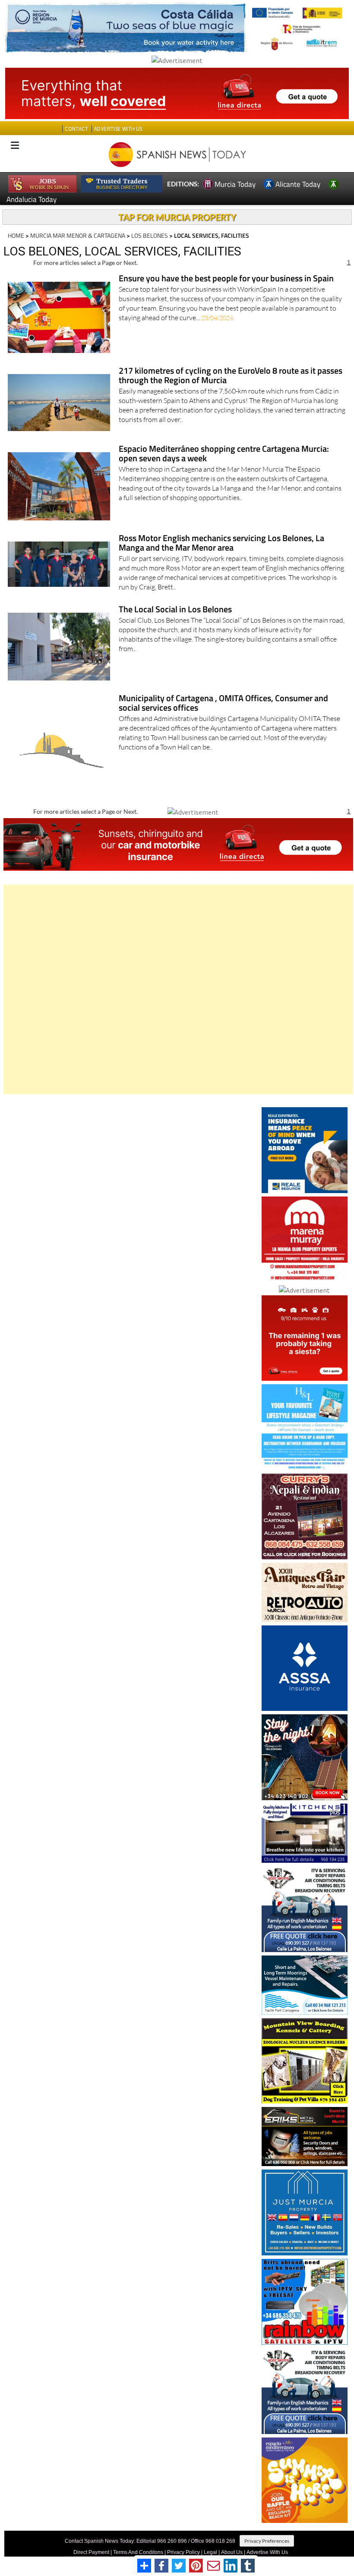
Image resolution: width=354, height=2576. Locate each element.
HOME (16, 235)
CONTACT (76, 129)
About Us (232, 2552)
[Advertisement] (178, 989)
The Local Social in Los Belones (175, 610)
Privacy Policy (183, 2552)
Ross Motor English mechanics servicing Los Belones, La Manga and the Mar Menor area (221, 543)
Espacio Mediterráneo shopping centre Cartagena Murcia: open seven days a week (224, 454)
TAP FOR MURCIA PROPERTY (177, 217)
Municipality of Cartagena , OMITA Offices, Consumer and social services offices (223, 704)
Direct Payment (91, 2552)
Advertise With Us (267, 2552)
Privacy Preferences (267, 2541)
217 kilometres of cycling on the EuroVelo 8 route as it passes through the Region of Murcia (231, 376)
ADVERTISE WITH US (118, 129)
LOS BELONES (150, 235)
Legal (210, 2552)
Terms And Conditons (138, 2552)
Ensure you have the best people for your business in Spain (226, 279)
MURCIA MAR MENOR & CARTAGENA (78, 235)
